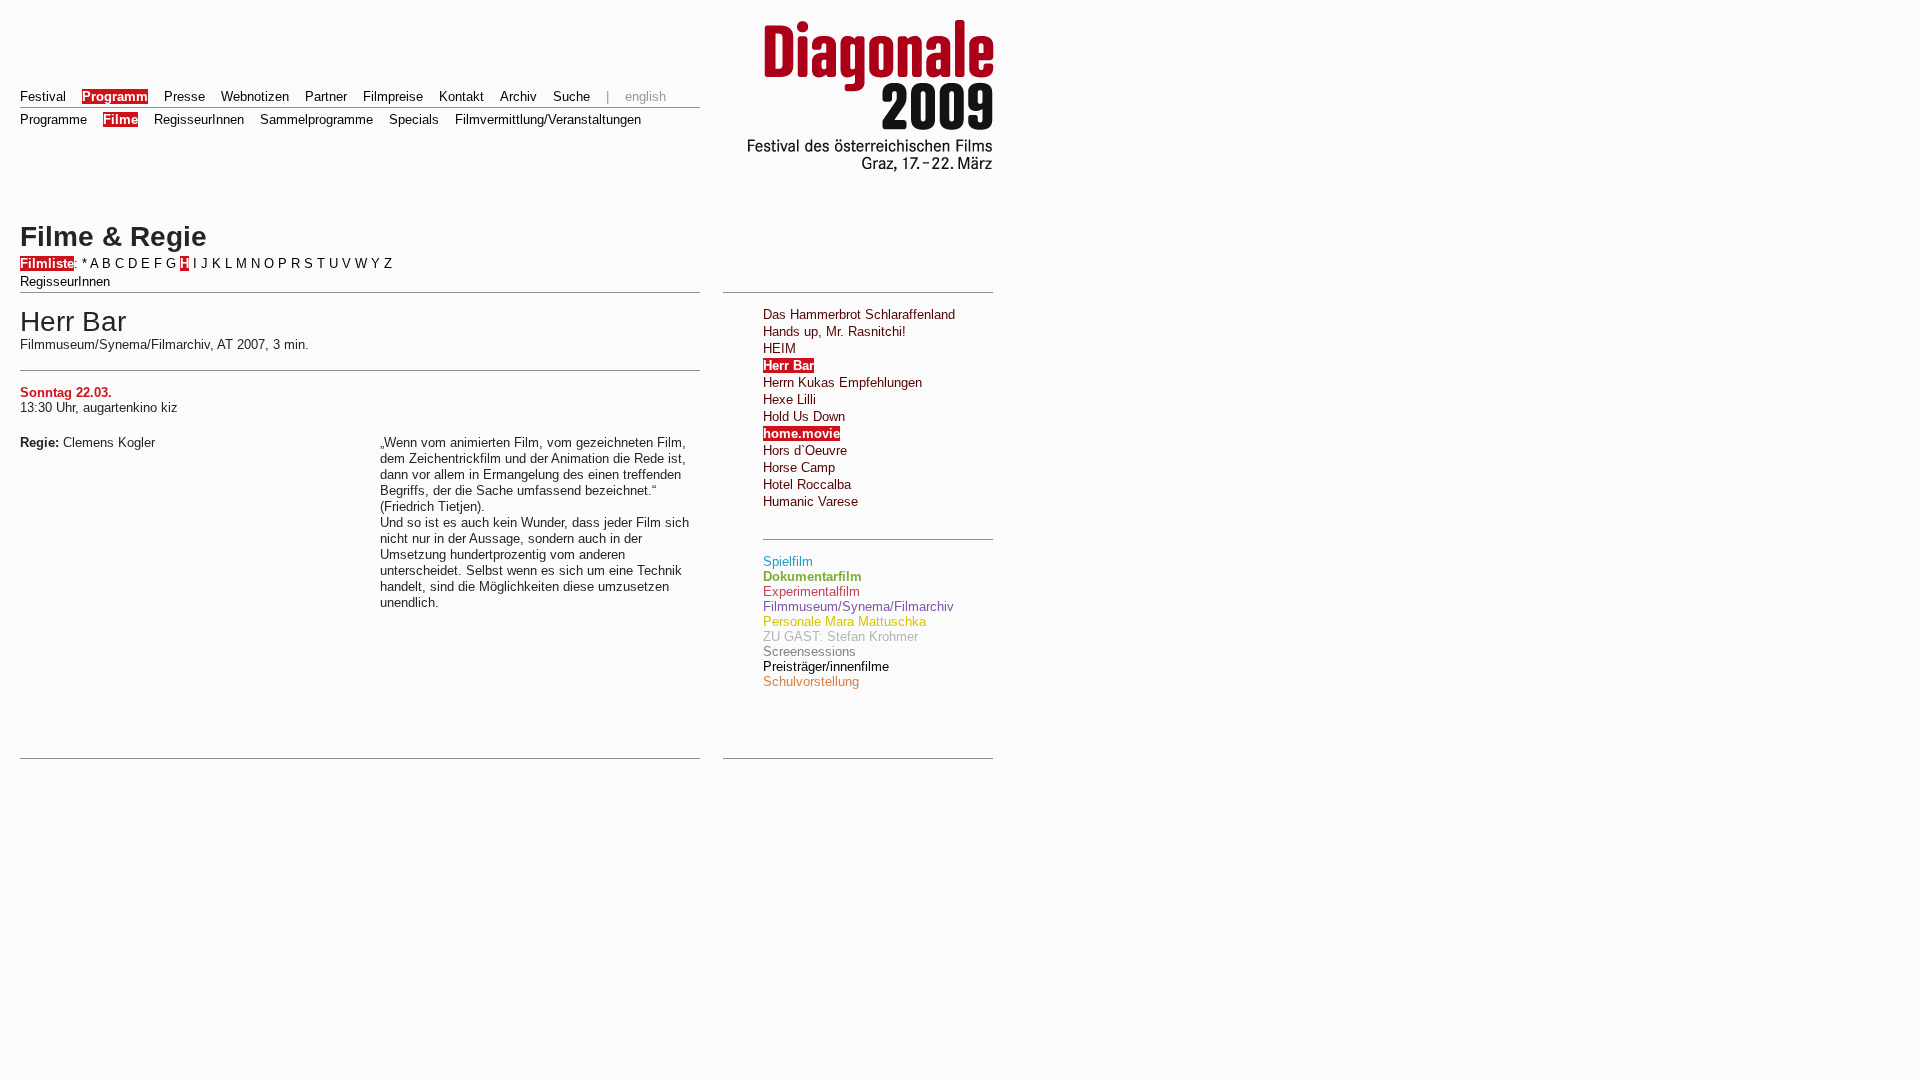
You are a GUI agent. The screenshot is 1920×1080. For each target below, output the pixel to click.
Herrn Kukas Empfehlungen (842, 382)
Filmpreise (393, 96)
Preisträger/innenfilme (826, 666)
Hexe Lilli (789, 399)
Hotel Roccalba (807, 484)
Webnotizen (255, 96)
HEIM (779, 348)
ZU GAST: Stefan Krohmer (840, 636)
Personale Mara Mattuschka (844, 621)
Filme (120, 119)
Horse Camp (799, 467)
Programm (115, 96)
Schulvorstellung (811, 681)
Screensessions (809, 651)
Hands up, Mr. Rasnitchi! (834, 331)
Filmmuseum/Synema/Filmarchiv (858, 606)
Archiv (518, 96)
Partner (326, 96)
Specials (414, 119)
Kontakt (461, 96)
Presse (184, 96)
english (645, 96)
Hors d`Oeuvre (805, 450)
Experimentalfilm (811, 591)
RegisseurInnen (199, 119)
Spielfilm (788, 561)
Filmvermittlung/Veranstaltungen (548, 119)
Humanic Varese (810, 501)
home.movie (801, 433)
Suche (571, 96)
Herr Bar (788, 365)
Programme (53, 119)
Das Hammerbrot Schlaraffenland (859, 314)
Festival (43, 96)
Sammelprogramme (316, 119)
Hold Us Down (804, 416)
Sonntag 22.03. (66, 392)
